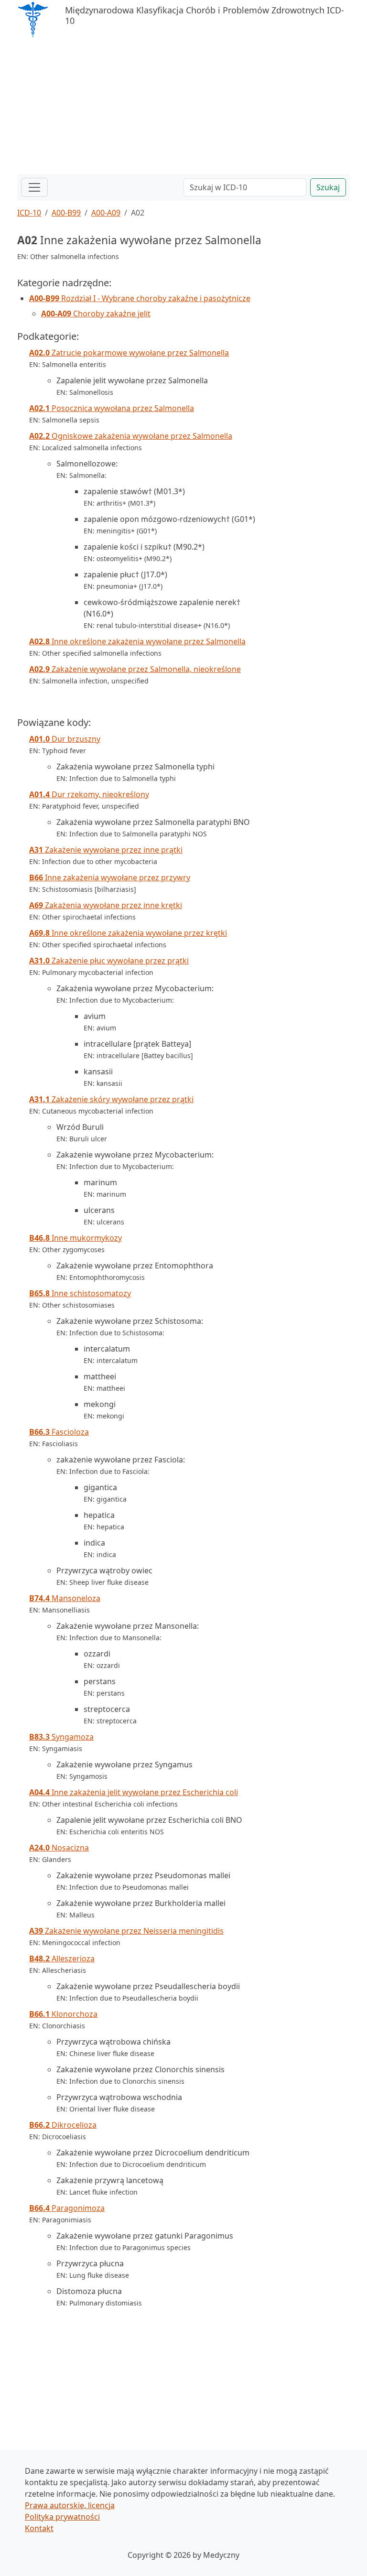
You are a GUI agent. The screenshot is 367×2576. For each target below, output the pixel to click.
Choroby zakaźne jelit (96, 314)
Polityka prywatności (62, 2517)
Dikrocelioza (63, 2125)
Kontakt (39, 2528)
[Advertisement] (183, 107)
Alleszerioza (62, 1959)
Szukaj (328, 187)
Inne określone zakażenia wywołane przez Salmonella (137, 641)
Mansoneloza (65, 1598)
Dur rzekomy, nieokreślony (89, 794)
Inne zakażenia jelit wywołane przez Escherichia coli (134, 1792)
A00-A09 (106, 213)
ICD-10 (29, 213)
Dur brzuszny (65, 739)
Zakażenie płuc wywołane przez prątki (109, 961)
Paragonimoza (67, 2208)
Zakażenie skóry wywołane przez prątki (111, 1099)
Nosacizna (59, 1848)
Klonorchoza (63, 2014)
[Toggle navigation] (34, 187)
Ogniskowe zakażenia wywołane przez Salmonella (131, 436)
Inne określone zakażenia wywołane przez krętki (128, 933)
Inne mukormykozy (76, 1238)
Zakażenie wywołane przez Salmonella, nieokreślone (135, 669)
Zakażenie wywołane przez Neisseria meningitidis (126, 1931)
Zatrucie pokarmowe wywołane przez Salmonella (129, 353)
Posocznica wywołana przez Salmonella (112, 408)
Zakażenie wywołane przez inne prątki (106, 850)
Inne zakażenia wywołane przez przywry (110, 877)
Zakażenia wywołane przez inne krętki (106, 905)
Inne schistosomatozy (80, 1293)
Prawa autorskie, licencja (70, 2505)
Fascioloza (59, 1432)
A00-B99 (66, 213)
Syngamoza (61, 1737)
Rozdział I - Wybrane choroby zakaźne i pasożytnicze (140, 298)
